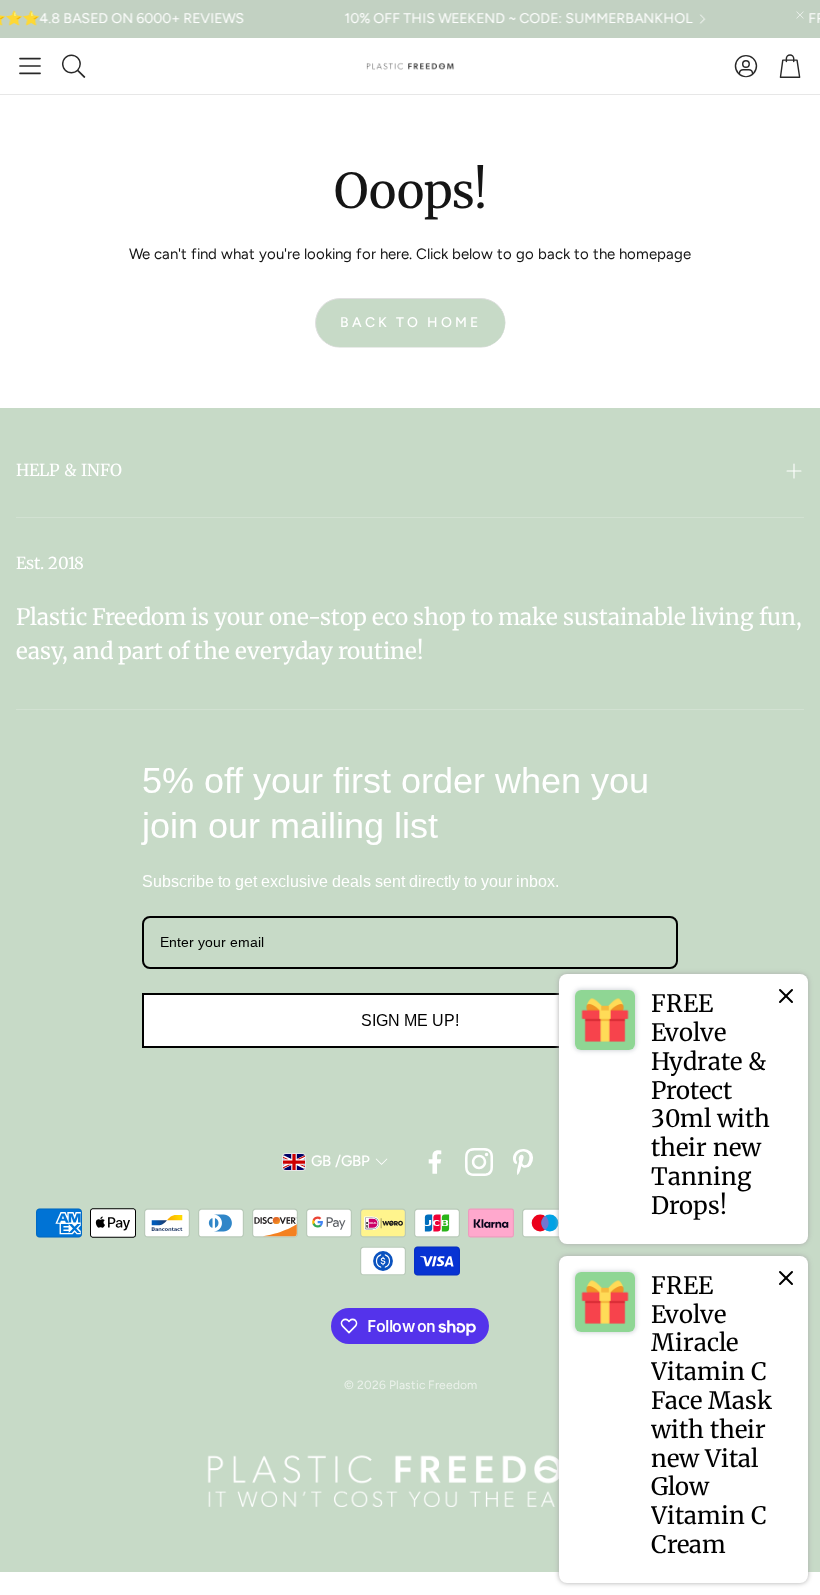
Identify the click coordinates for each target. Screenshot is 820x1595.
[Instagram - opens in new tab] (479, 1162)
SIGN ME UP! (410, 1020)
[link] (683, 1109)
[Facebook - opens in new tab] (435, 1162)
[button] (30, 66)
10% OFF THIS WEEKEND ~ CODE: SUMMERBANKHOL (495, 19)
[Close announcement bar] (800, 15)
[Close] (786, 996)
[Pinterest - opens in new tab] (523, 1162)
